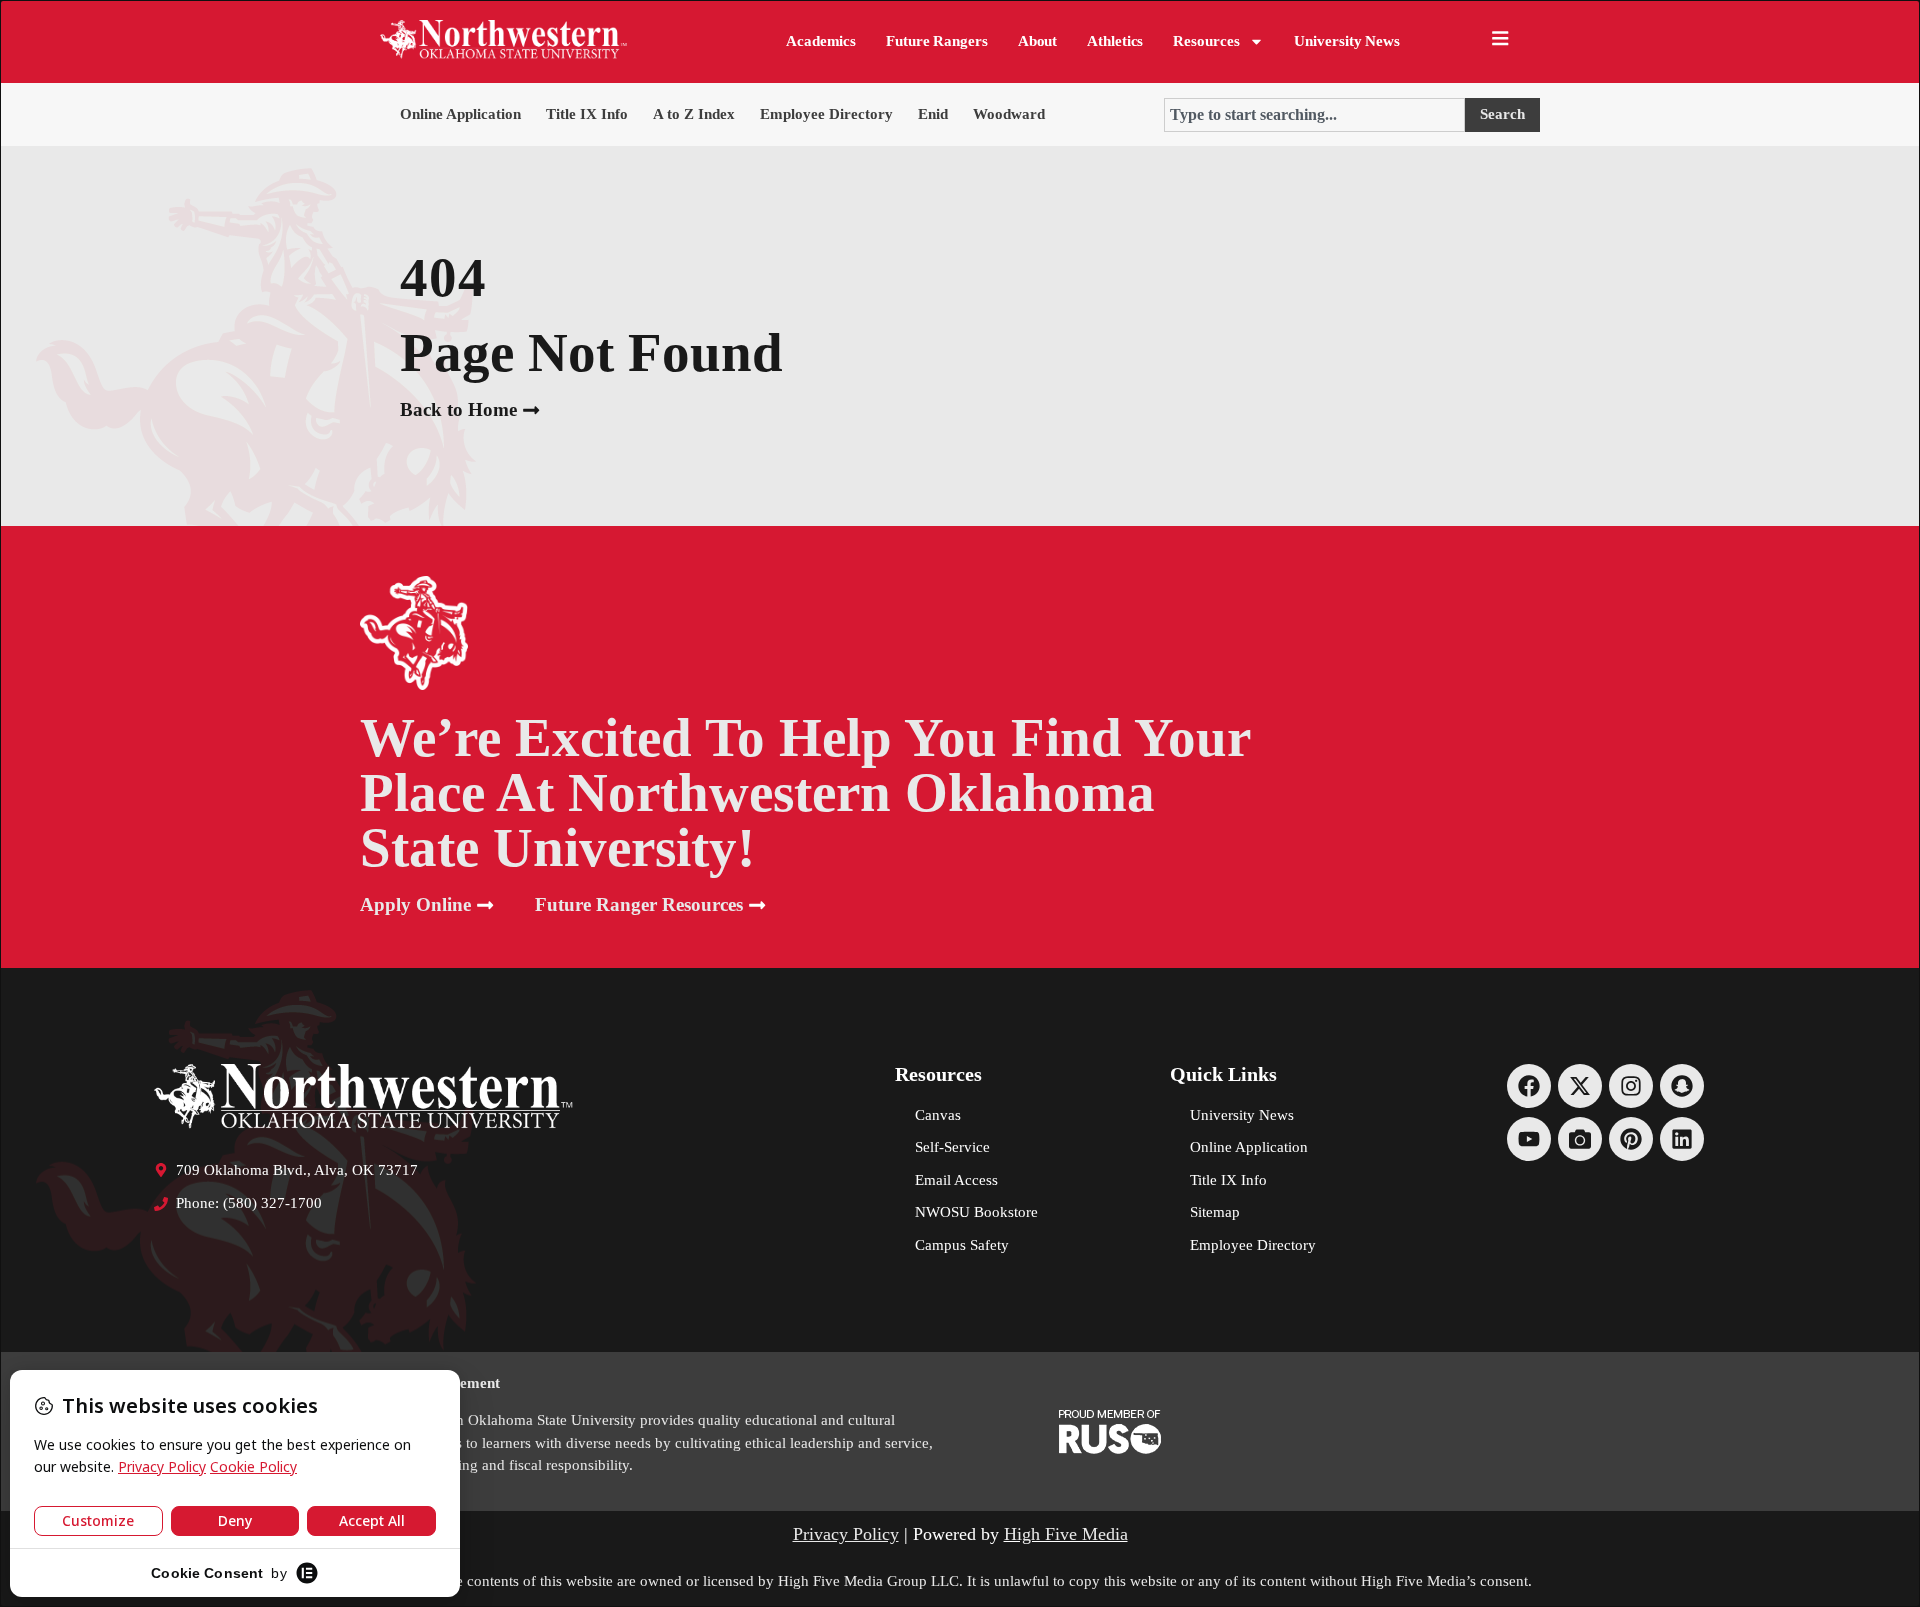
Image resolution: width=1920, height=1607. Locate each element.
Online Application (460, 114)
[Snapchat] (1682, 1086)
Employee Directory (826, 114)
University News (1347, 41)
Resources (1206, 41)
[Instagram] (1631, 1086)
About (1038, 41)
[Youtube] (1529, 1139)
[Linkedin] (1682, 1139)
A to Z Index (694, 114)
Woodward (1009, 114)
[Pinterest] (1631, 1139)
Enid (933, 114)
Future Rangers (937, 41)
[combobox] (1314, 115)
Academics (821, 41)
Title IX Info (587, 114)
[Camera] (1580, 1139)
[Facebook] (1529, 1086)
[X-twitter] (1580, 1086)
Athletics (1115, 41)
